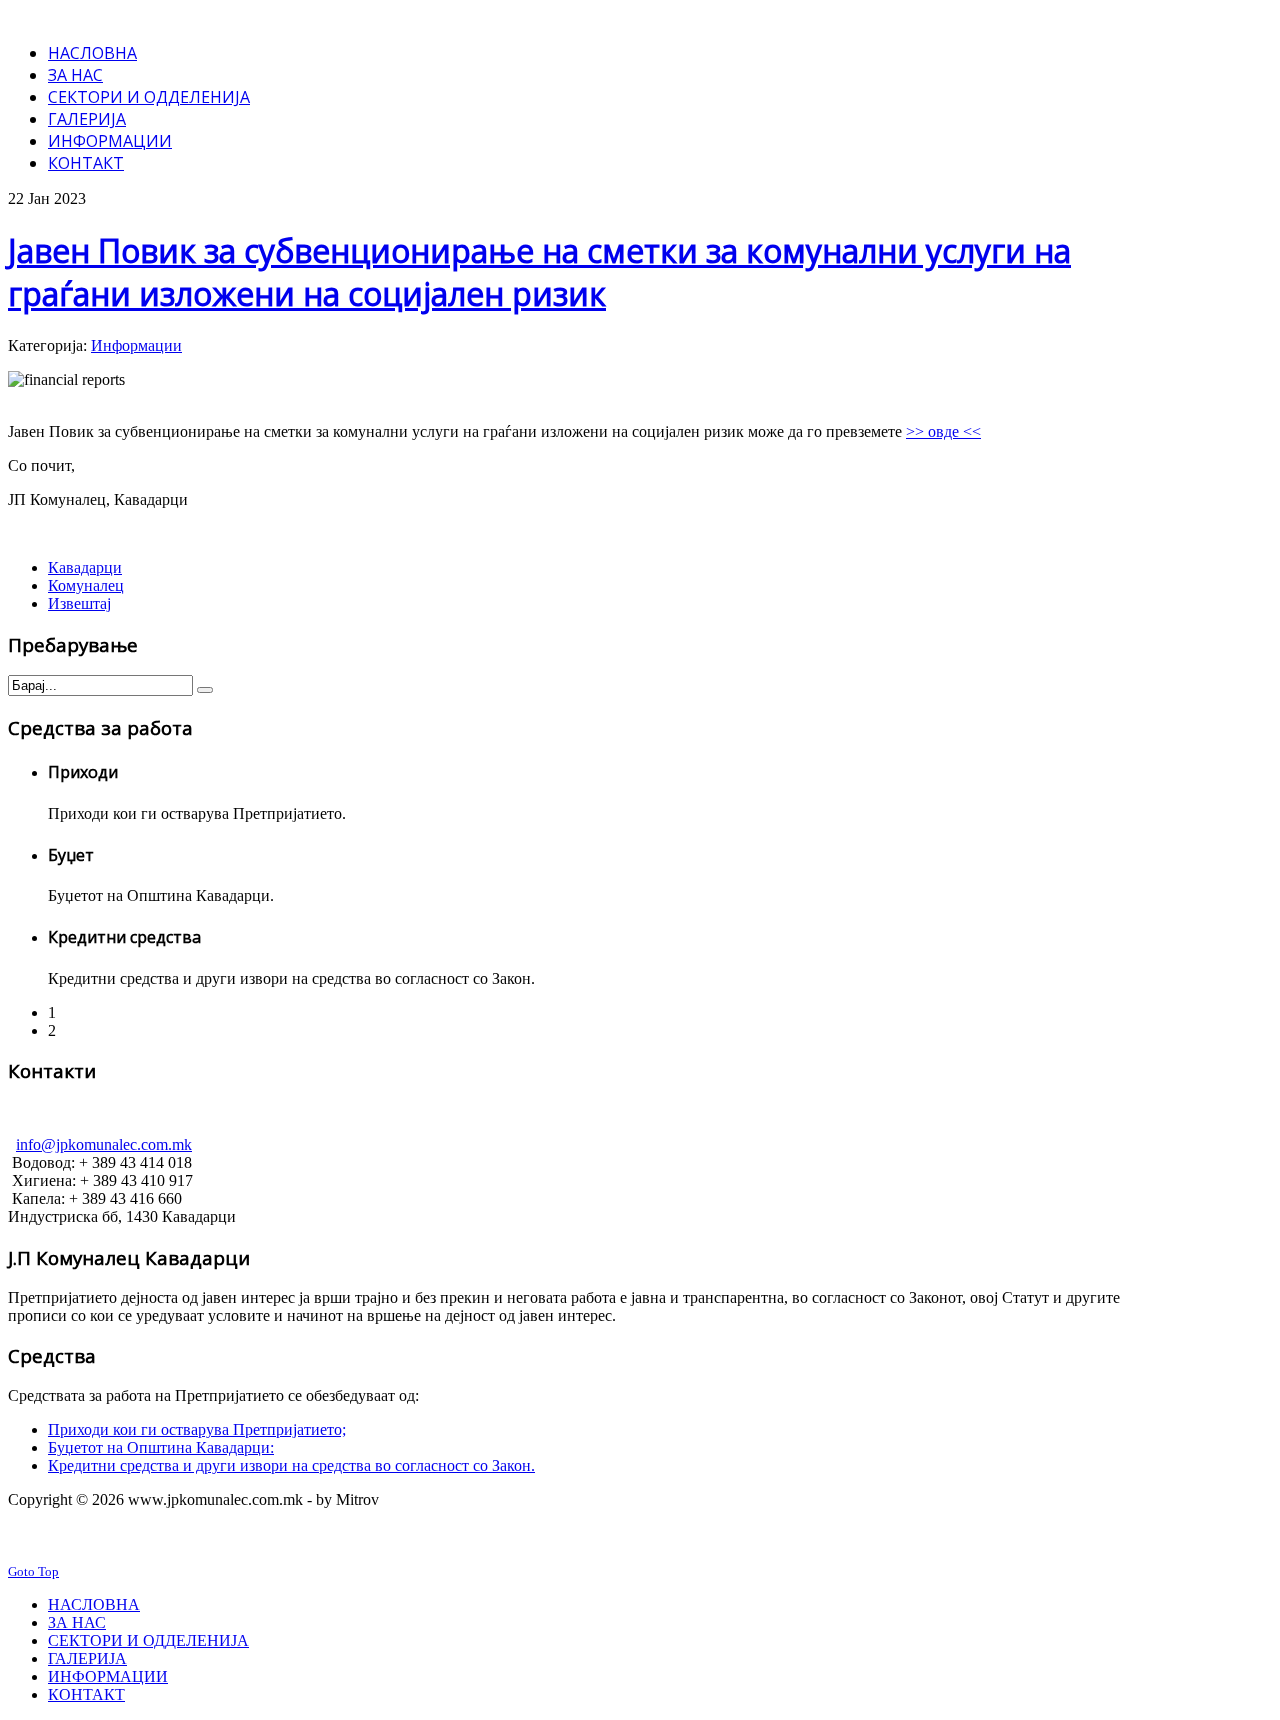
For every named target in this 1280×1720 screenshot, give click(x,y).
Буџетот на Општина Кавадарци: (161, 1447)
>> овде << (943, 431)
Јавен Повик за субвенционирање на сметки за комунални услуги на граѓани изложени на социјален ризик (539, 272)
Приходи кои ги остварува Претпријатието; (197, 1429)
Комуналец (86, 585)
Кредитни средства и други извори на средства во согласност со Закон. (291, 1465)
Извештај (79, 603)
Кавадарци (85, 567)
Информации (136, 345)
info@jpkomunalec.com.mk (104, 1144)
